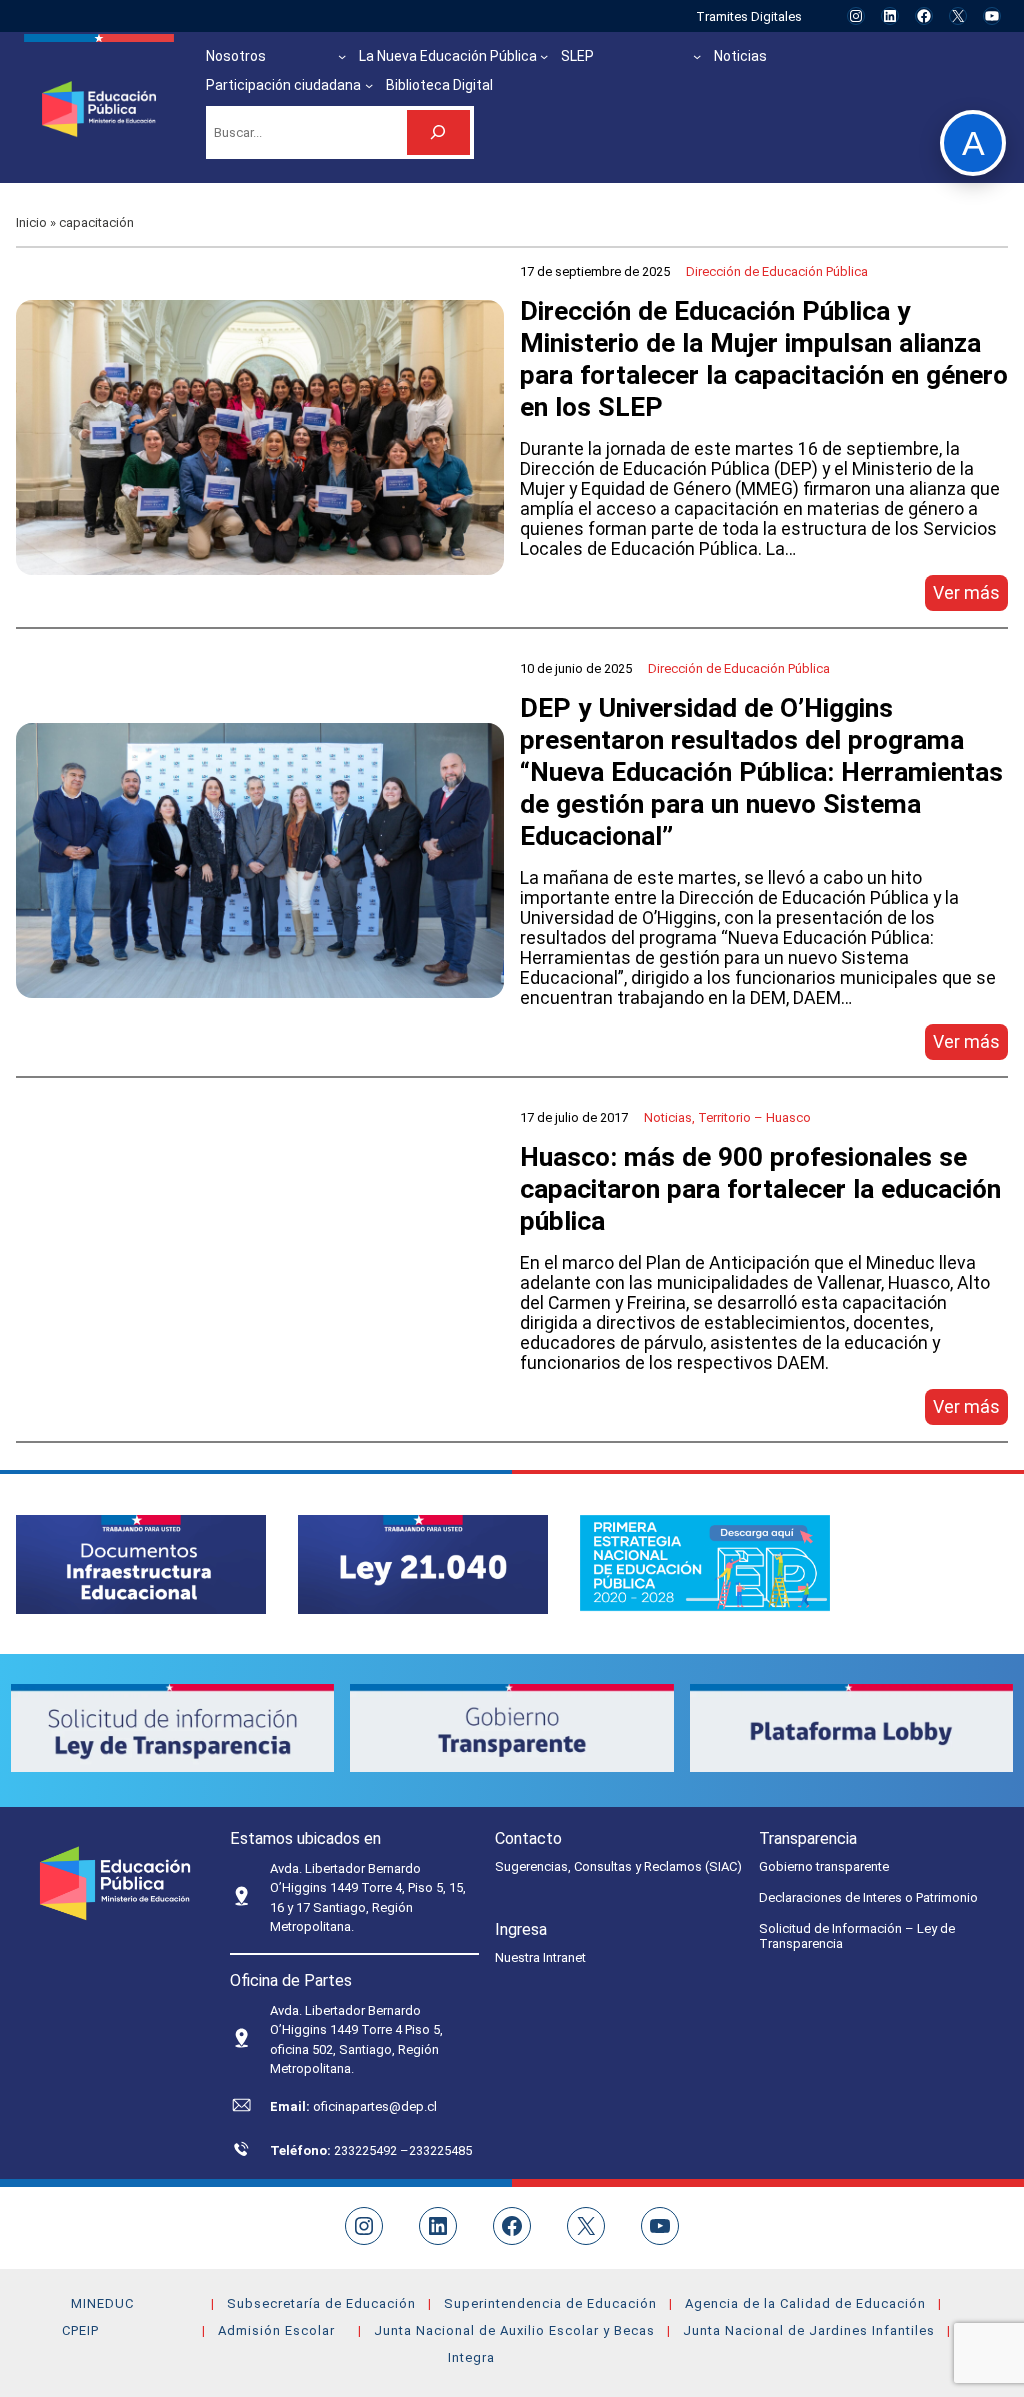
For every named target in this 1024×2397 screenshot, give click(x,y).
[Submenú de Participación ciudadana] (369, 85)
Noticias (668, 1117)
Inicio (31, 222)
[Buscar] (438, 132)
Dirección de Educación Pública (777, 271)
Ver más (970, 596)
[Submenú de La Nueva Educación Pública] (544, 56)
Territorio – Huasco (754, 1117)
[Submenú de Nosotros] (342, 56)
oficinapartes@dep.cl (375, 2106)
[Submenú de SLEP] (697, 56)
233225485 (440, 2150)
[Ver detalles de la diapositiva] (141, 1564)
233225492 (367, 2150)
